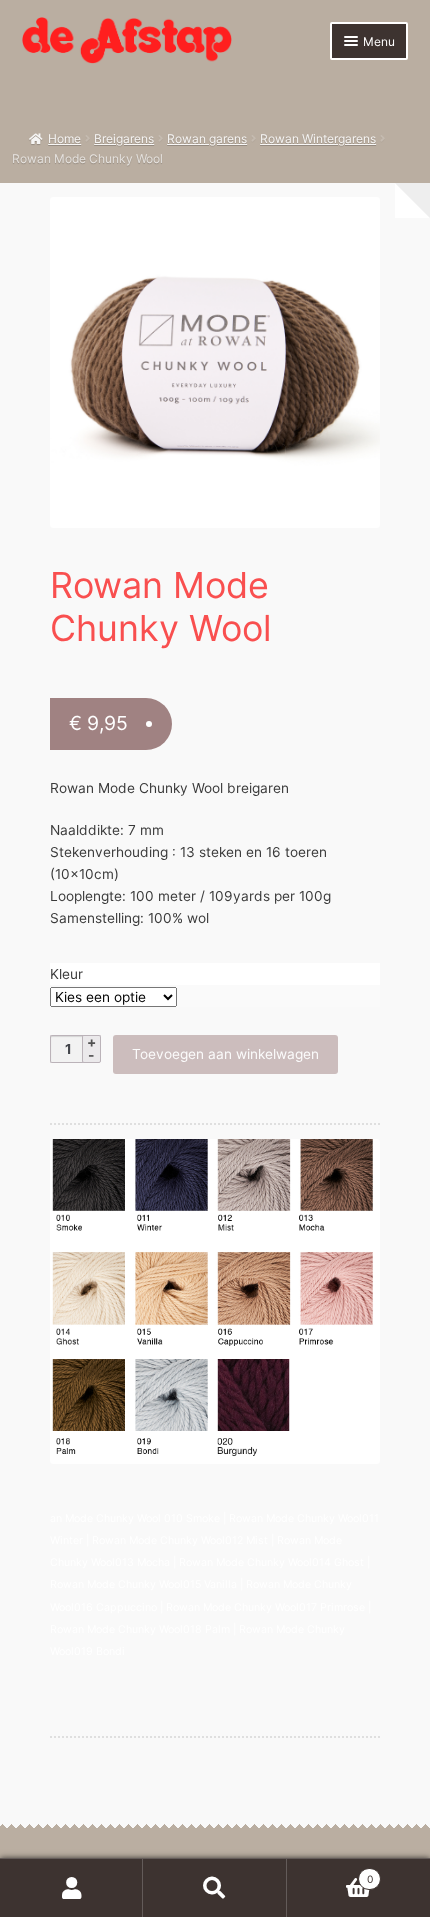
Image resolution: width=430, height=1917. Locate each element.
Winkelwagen (330, 1873)
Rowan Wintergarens (318, 138)
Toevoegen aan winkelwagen (225, 1054)
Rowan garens (207, 138)
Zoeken (214, 1888)
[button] (354, 222)
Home (64, 138)
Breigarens (124, 138)
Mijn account (71, 1888)
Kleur (66, 974)
